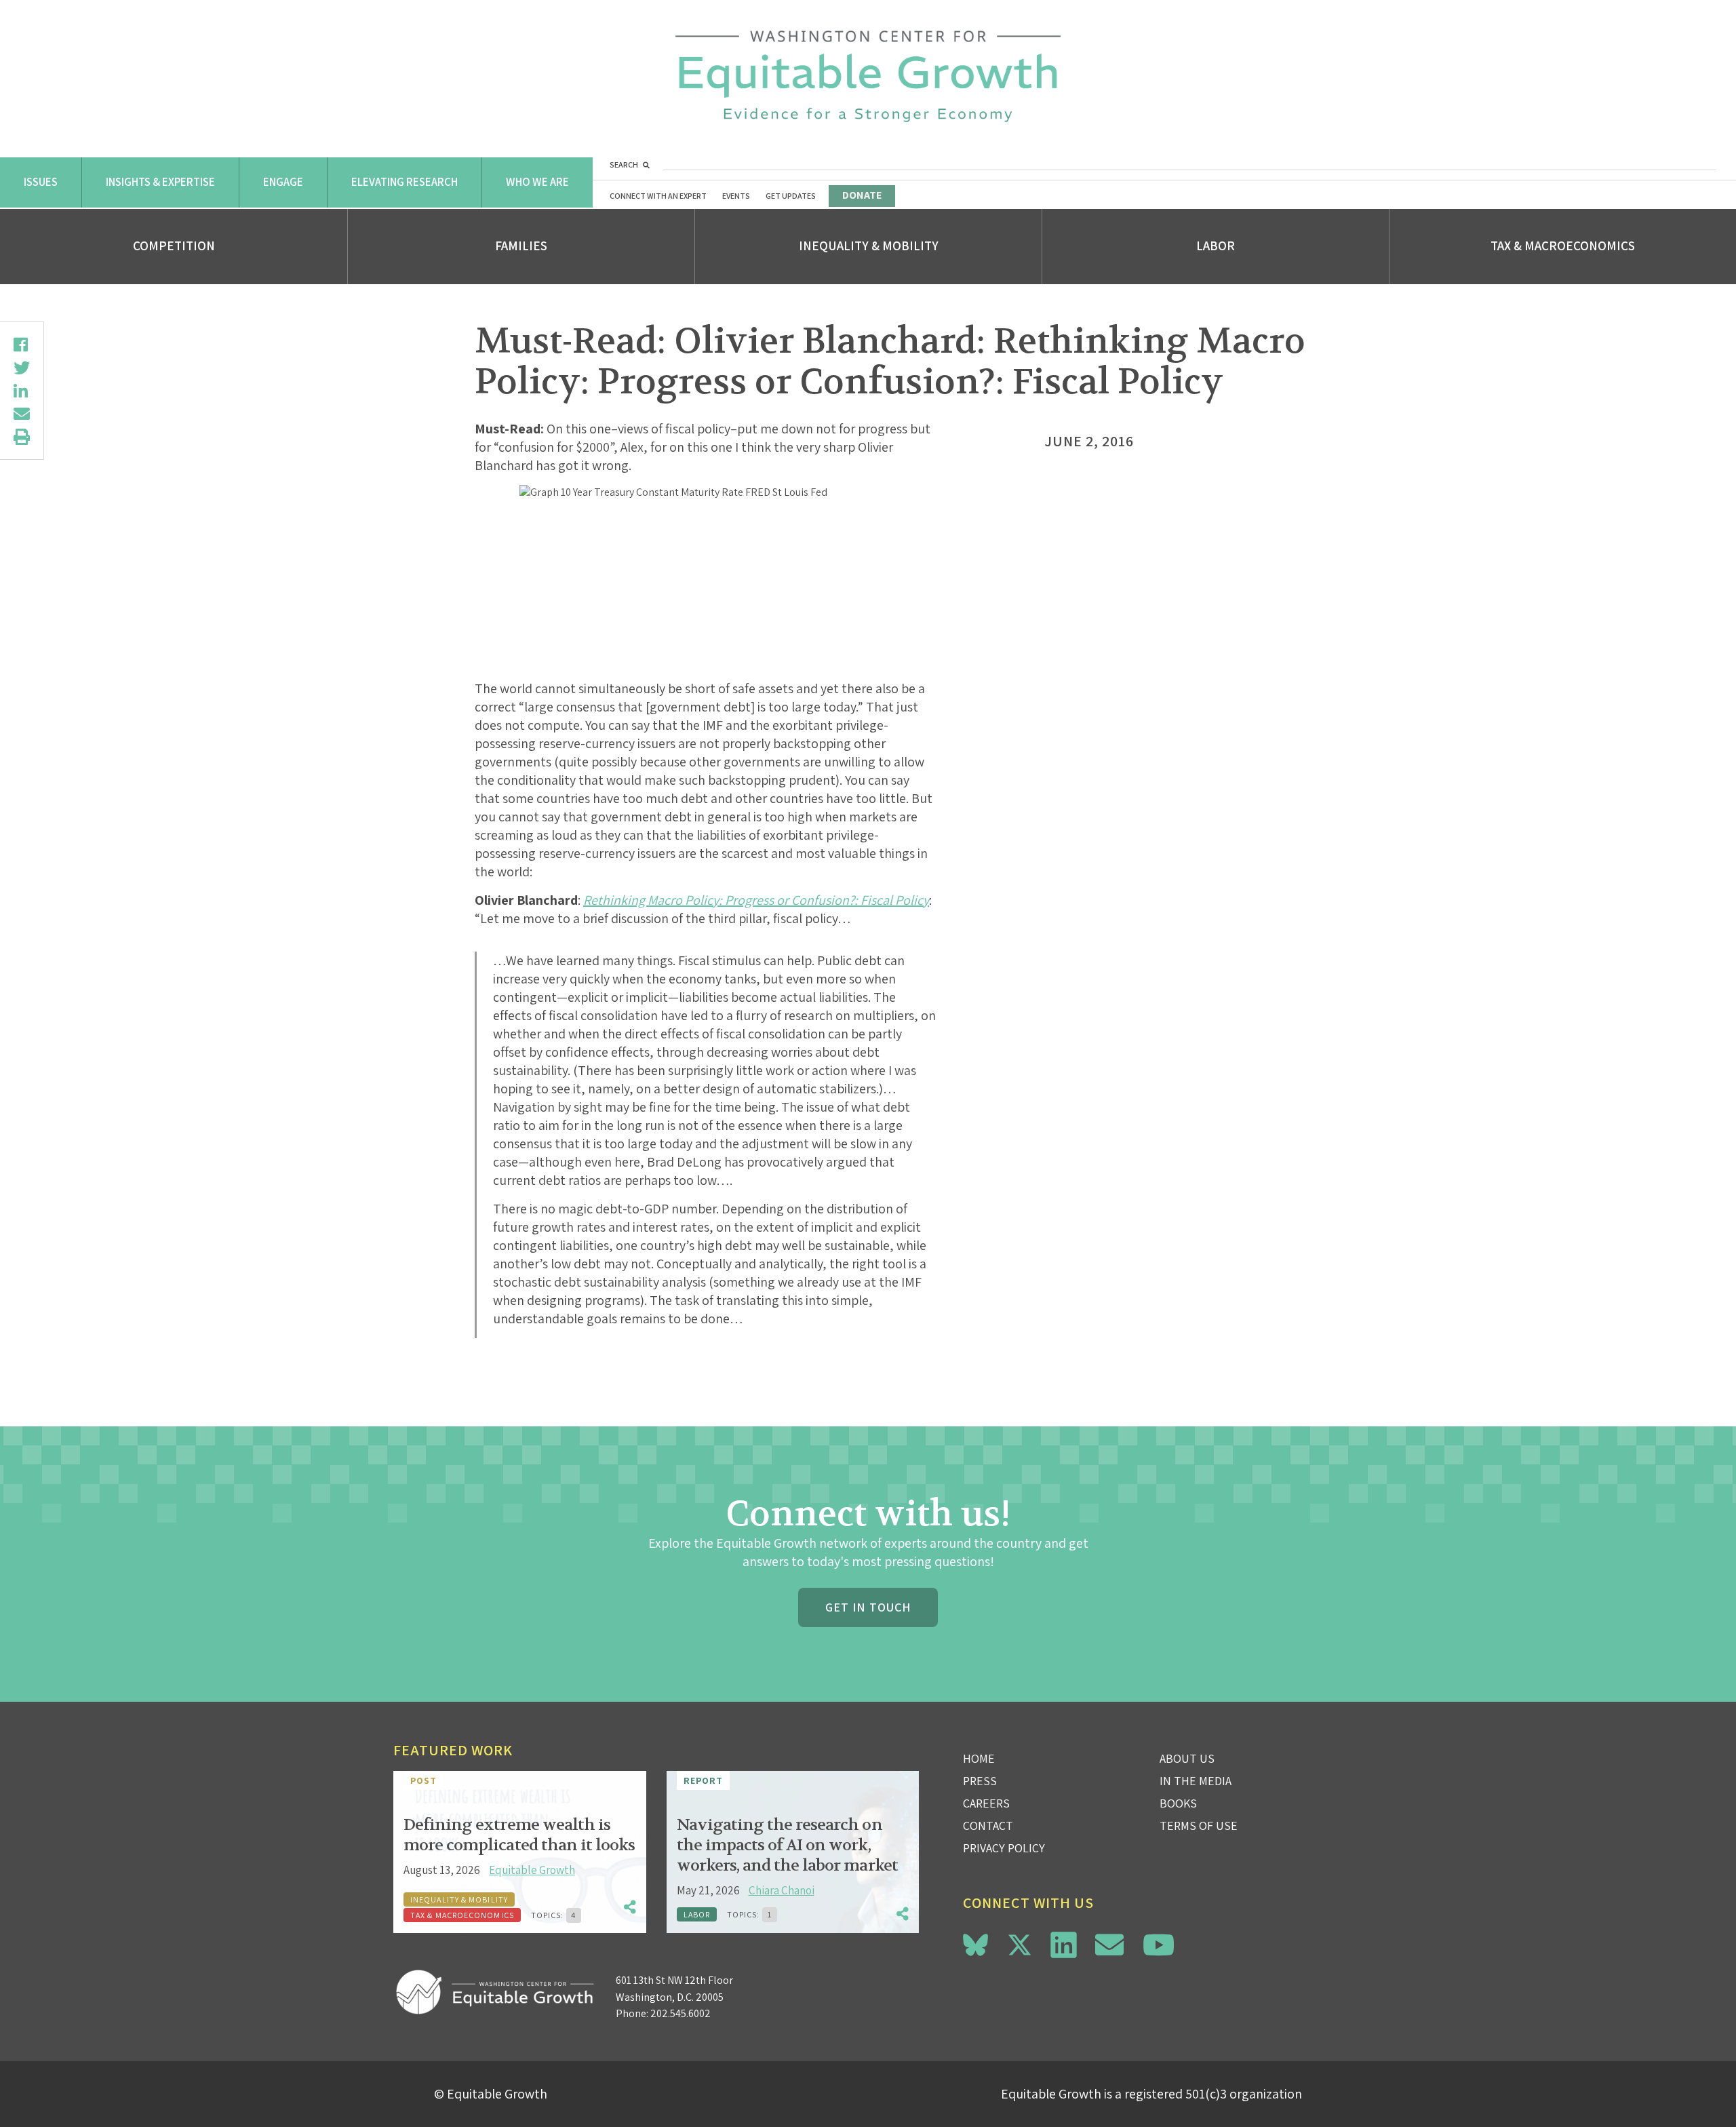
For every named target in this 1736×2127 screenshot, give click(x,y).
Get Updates (791, 196)
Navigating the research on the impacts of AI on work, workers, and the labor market (787, 1845)
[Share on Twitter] (22, 368)
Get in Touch (868, 1607)
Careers (986, 1803)
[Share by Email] (22, 414)
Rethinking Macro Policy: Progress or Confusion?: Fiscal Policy (756, 900)
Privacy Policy (1004, 1848)
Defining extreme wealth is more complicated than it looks (519, 1835)
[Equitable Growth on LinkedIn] (1064, 1945)
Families (521, 246)
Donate (862, 195)
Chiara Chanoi (782, 1890)
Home (979, 1758)
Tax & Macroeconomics (1563, 246)
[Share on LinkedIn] (22, 391)
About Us (1187, 1758)
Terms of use (1199, 1826)
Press (980, 1781)
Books (1178, 1803)
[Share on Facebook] (22, 345)
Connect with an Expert (658, 196)
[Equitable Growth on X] (1020, 1943)
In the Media (1196, 1781)
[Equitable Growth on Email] (1109, 1945)
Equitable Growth (532, 1870)
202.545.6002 (680, 2013)
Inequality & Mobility (869, 246)
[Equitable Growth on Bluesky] (975, 1943)
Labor (1216, 246)
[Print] (22, 437)
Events (736, 196)
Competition (174, 246)
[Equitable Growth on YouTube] (1159, 1945)
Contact (988, 1826)
